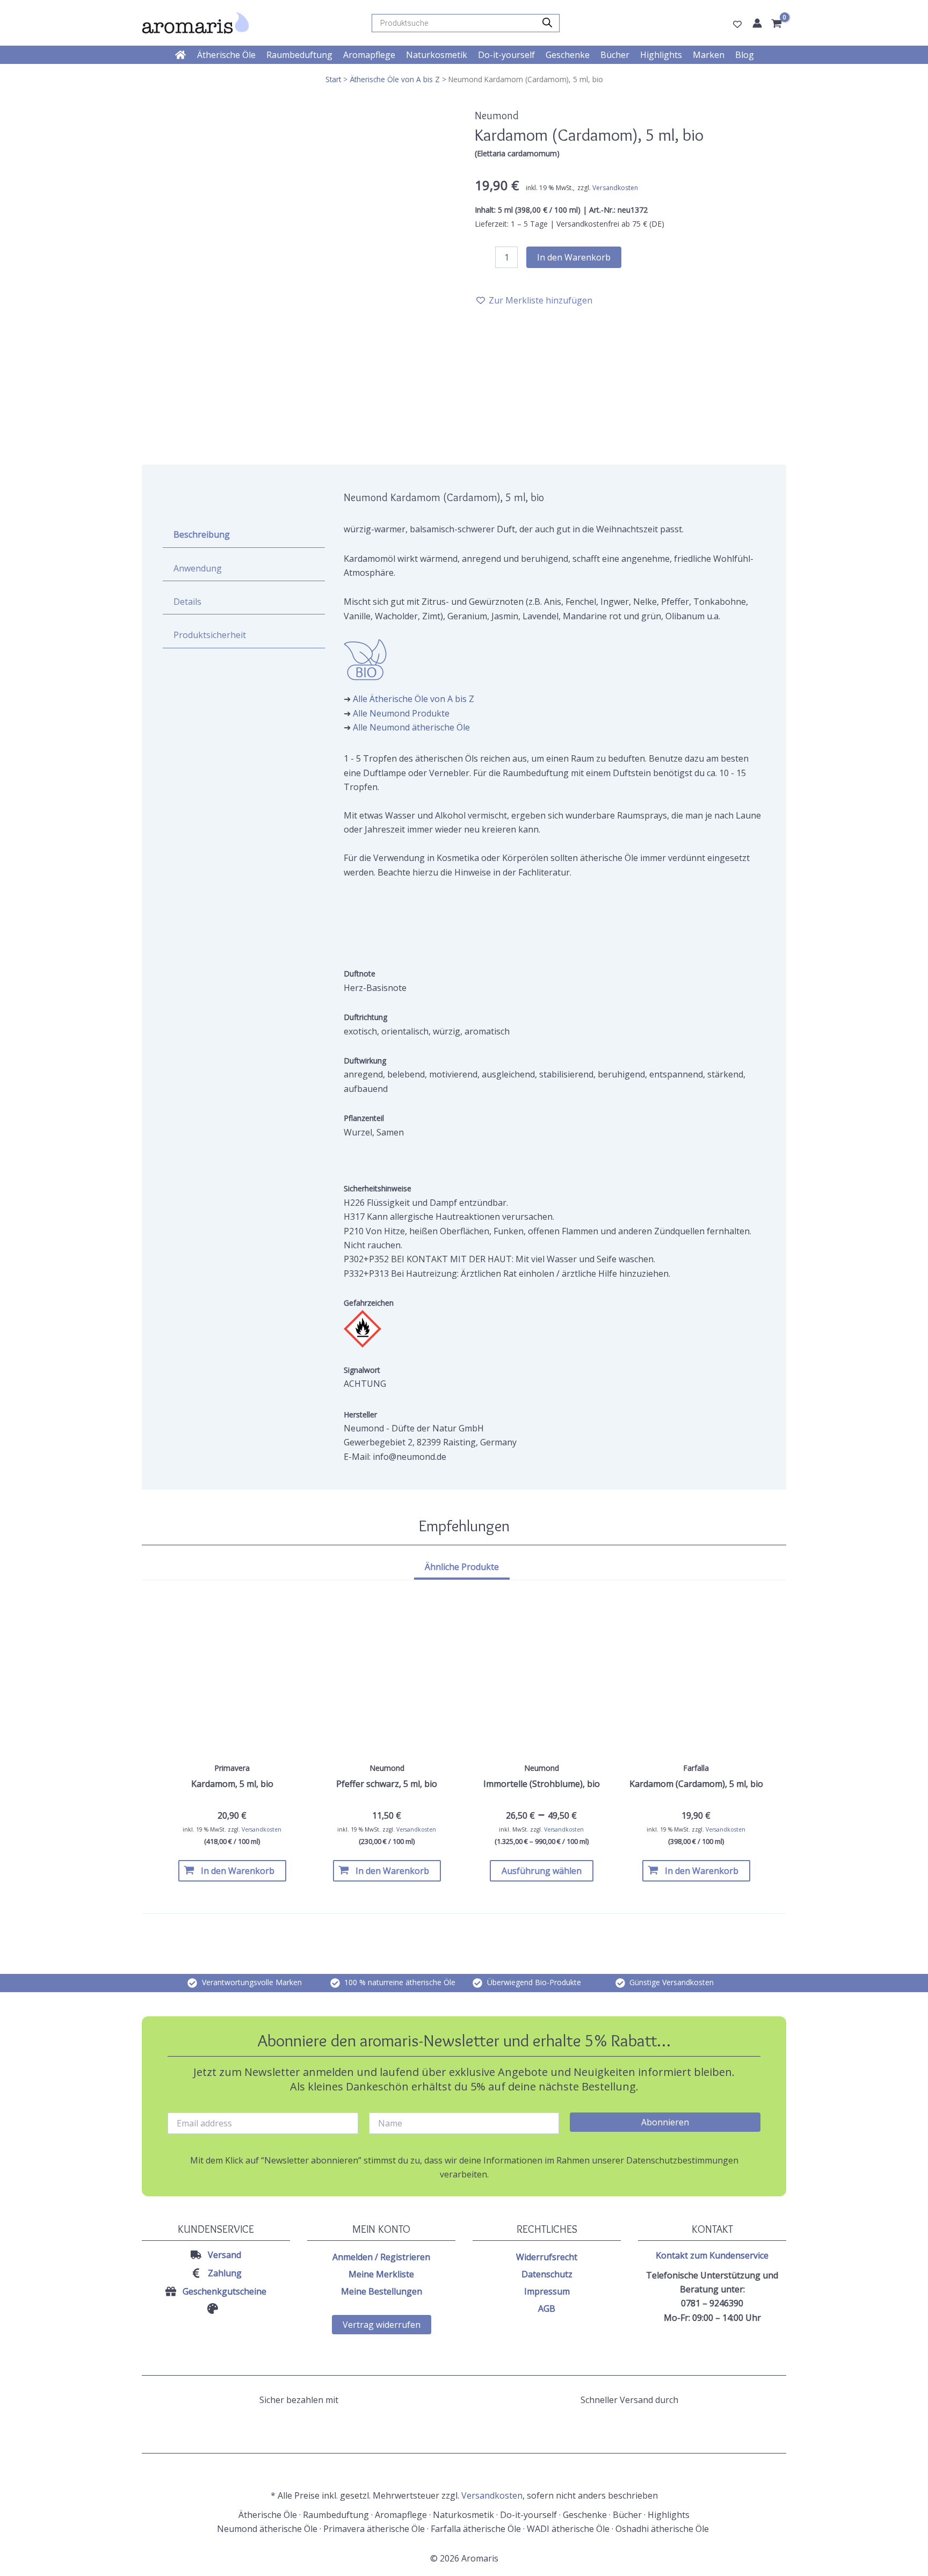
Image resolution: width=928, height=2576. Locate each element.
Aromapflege (401, 2515)
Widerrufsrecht (547, 2257)
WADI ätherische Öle (568, 2529)
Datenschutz (547, 2274)
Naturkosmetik (463, 2515)
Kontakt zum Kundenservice (712, 2255)
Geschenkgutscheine (224, 2291)
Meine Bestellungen (382, 2291)
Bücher (627, 2515)
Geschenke (585, 2515)
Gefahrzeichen (369, 1303)
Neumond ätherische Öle (267, 2529)
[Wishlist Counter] (737, 24)
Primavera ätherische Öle (374, 2529)
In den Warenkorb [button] (238, 1871)
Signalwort (362, 1370)
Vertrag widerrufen (382, 2325)
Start (333, 79)
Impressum (547, 2291)
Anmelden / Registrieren (381, 2257)
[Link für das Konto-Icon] (757, 23)
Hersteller (360, 1414)
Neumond (497, 115)
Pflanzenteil (364, 1118)
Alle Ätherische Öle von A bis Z (414, 699)
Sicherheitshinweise (378, 1188)
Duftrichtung (365, 1017)
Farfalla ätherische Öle (476, 2529)
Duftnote (360, 974)
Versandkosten (615, 188)
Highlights (669, 2515)
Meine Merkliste (381, 2274)
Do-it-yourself (528, 2515)
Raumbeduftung (336, 2515)
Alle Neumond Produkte (401, 713)
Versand (224, 2255)
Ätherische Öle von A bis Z (395, 79)
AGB (547, 2309)
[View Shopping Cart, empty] (778, 24)
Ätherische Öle (268, 2515)
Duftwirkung (365, 1061)
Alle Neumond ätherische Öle (411, 727)
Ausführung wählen (542, 1871)
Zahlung (225, 2273)
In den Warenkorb (574, 257)
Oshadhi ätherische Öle (663, 2529)
